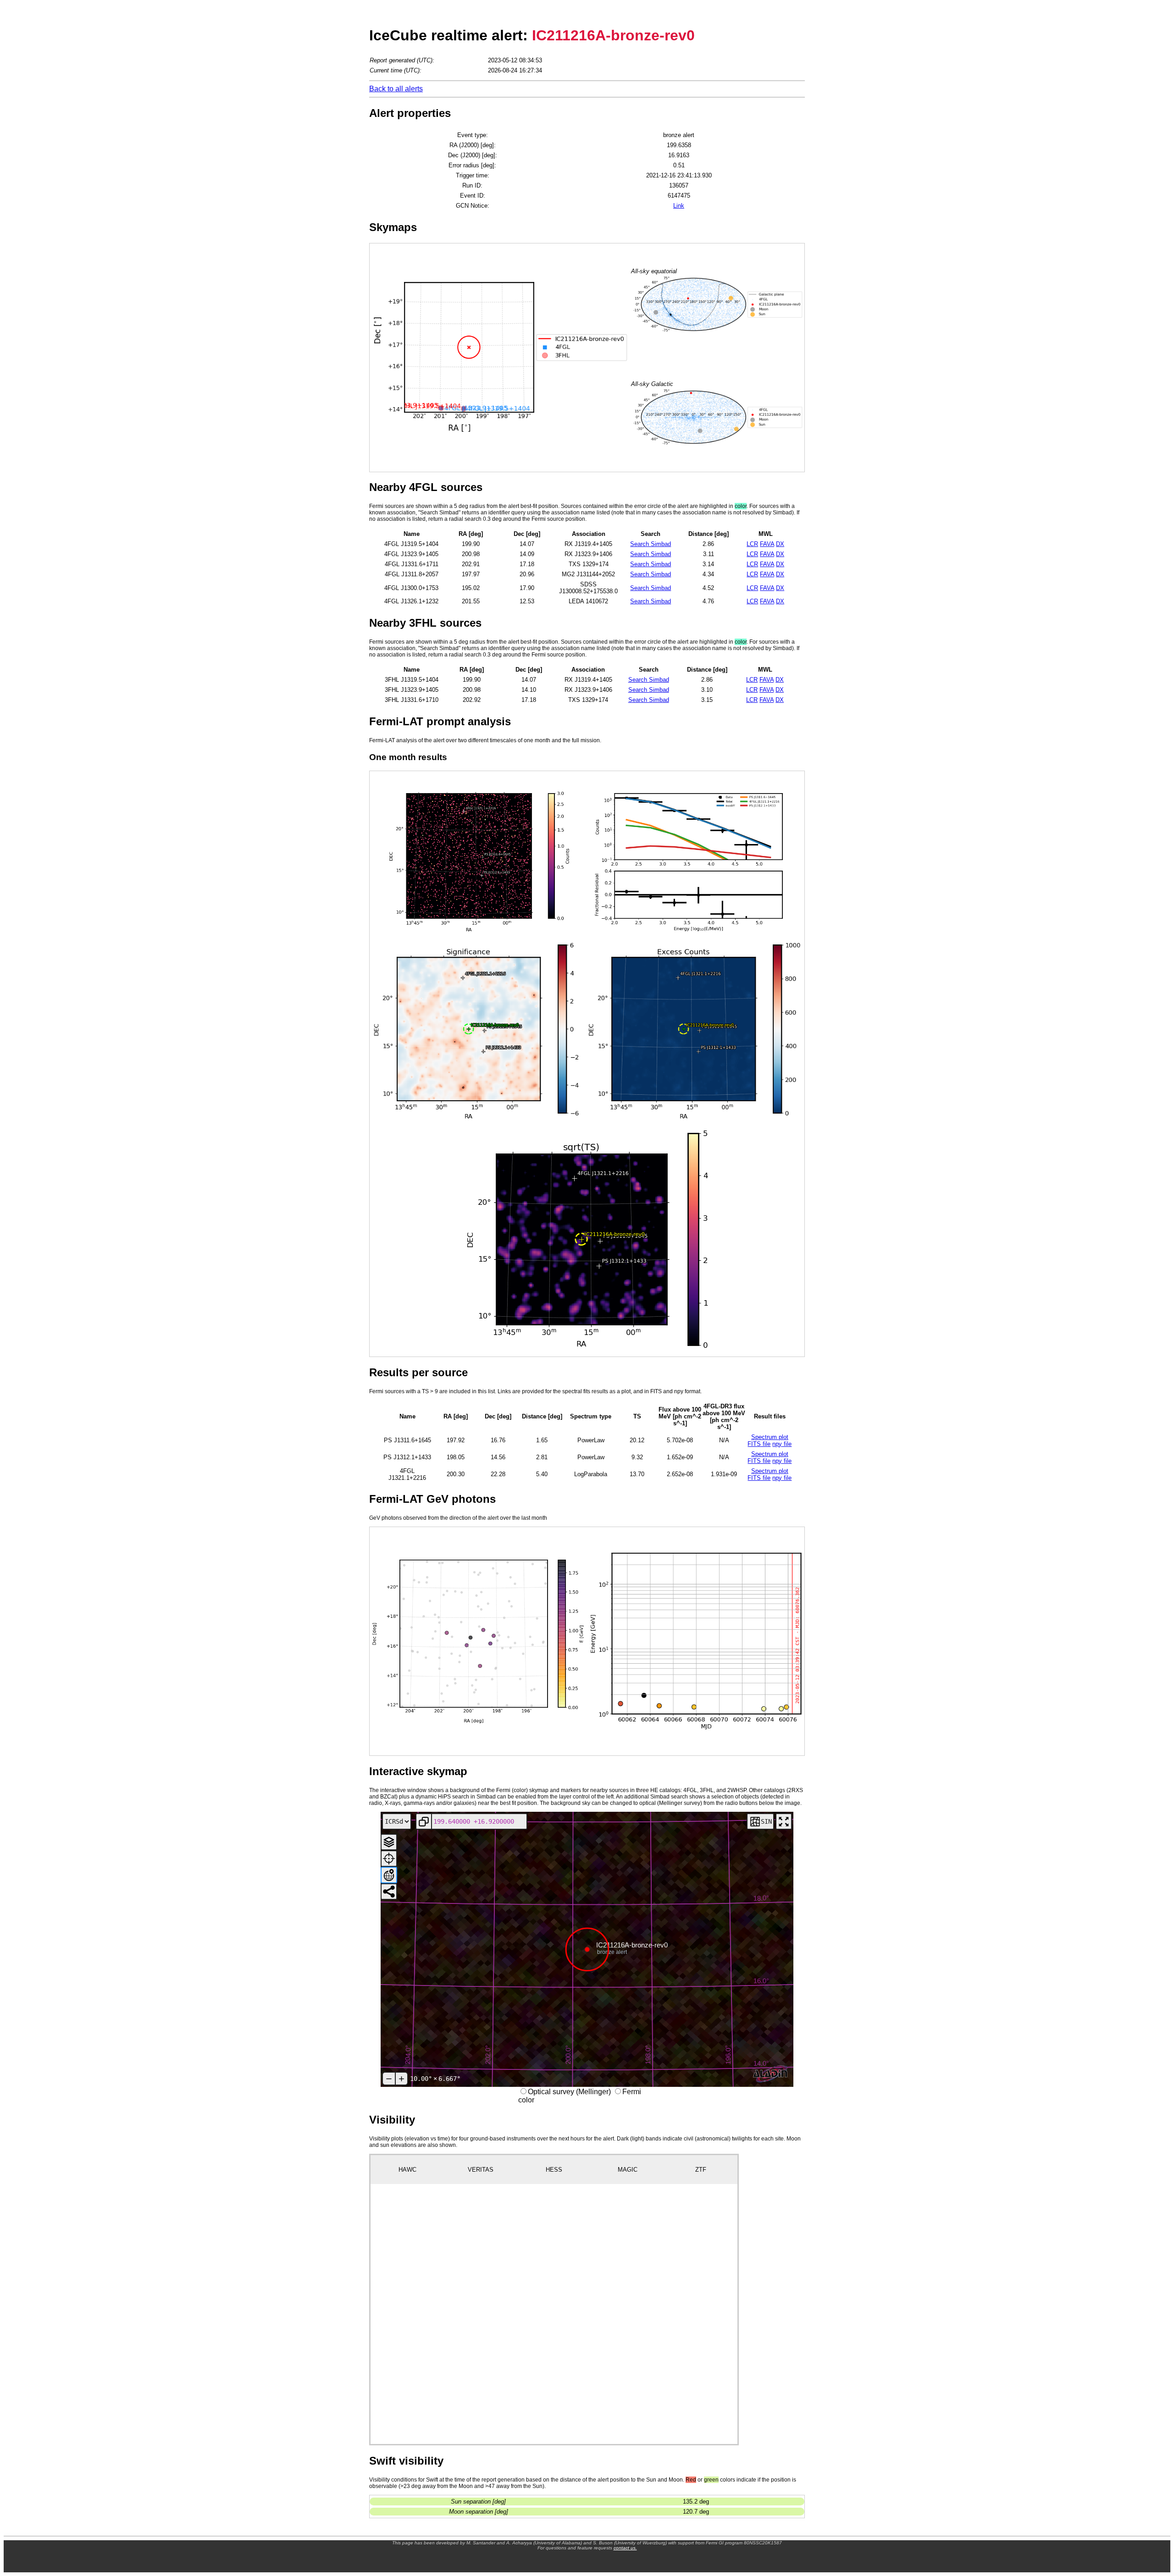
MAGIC (628, 2170)
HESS (554, 2170)
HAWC (407, 2170)
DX (780, 544)
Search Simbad (651, 544)
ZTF (701, 2170)
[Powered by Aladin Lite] (770, 2074)
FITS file (759, 1444)
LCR (752, 544)
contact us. (625, 2548)
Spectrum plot (770, 1437)
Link (679, 206)
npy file (782, 1444)
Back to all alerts (396, 89)
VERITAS (481, 2170)
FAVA (767, 544)
